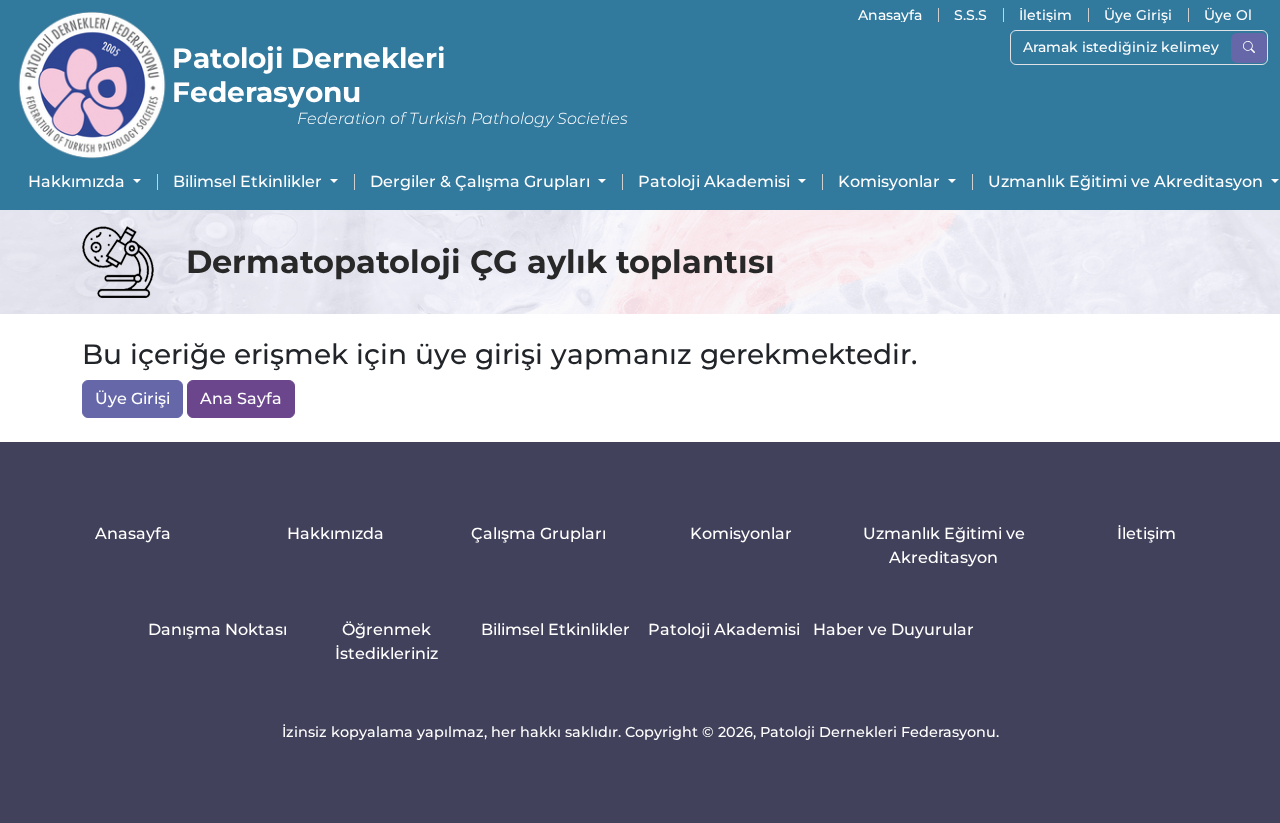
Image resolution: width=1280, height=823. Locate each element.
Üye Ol (1228, 15)
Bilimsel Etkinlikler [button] (249, 181)
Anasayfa (890, 15)
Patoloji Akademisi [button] (716, 181)
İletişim (1045, 15)
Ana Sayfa (241, 398)
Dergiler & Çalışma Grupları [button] (482, 181)
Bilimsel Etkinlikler (555, 629)
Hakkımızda (335, 533)
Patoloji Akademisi (724, 629)
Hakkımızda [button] (78, 181)
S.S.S (970, 15)
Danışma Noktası (217, 629)
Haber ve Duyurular (893, 629)
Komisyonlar (741, 533)
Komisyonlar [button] (891, 181)
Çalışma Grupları (538, 533)
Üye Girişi (1138, 15)
